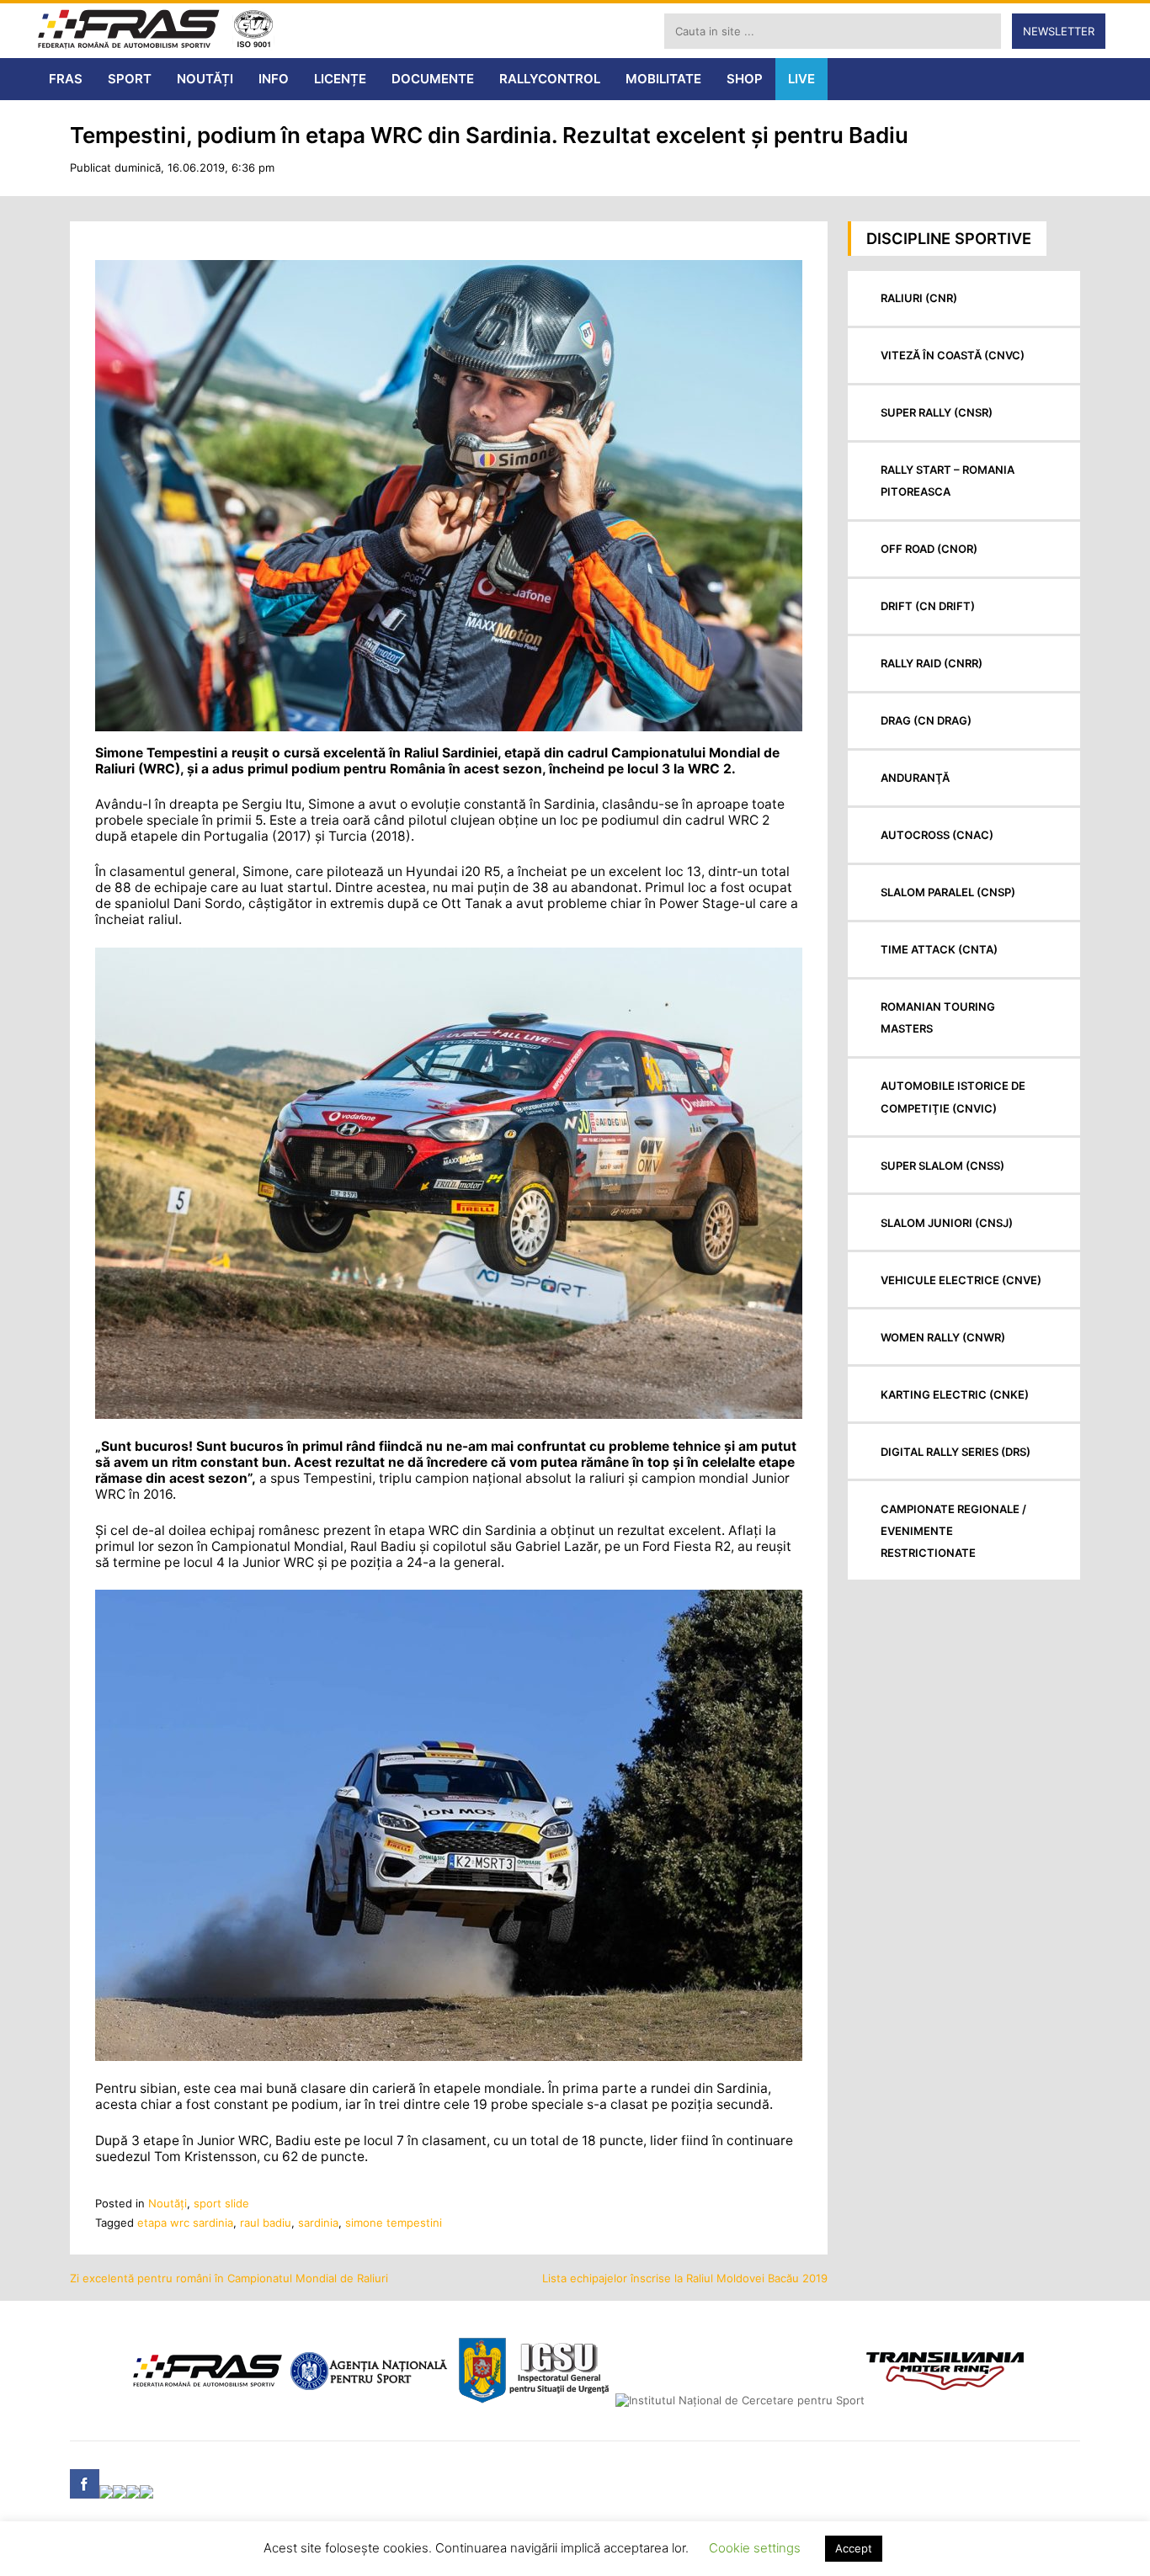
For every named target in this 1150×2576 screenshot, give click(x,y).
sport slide (221, 2203)
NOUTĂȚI (205, 79)
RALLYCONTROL (550, 79)
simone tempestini (394, 2223)
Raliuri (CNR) (919, 298)
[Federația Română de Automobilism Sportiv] (129, 31)
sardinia (318, 2223)
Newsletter (1059, 31)
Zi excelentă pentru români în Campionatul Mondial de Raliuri (229, 2278)
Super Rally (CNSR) (937, 412)
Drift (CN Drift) (928, 606)
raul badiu (266, 2223)
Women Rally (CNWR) (943, 1337)
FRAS (66, 79)
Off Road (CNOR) (929, 549)
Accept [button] (854, 2548)
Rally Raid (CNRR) (932, 663)
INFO (274, 79)
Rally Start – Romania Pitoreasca (948, 481)
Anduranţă (915, 778)
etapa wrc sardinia (185, 2223)
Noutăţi (168, 2203)
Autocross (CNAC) (937, 835)
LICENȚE (340, 79)
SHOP (745, 79)
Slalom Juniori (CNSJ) (947, 1223)
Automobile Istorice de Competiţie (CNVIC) (953, 1097)
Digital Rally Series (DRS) (956, 1452)
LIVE (801, 79)
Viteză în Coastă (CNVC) (953, 355)
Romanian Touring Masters (938, 1017)
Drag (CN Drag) (926, 720)
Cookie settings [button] (755, 2548)
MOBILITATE (663, 79)
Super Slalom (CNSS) (942, 1166)
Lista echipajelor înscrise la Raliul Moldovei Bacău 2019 (685, 2278)
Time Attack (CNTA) (939, 949)
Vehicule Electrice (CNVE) (961, 1280)
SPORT (130, 79)
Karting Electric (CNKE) (955, 1394)
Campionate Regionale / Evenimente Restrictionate (953, 1531)
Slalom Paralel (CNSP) (948, 892)
